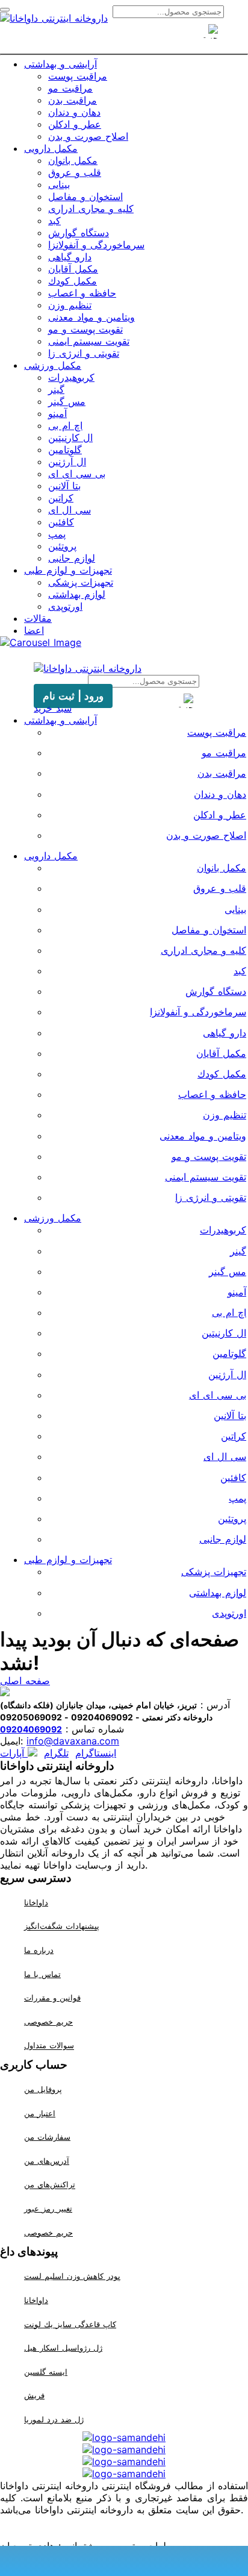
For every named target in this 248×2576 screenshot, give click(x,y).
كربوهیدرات (71, 377)
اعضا (34, 630)
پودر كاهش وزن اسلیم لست (72, 2276)
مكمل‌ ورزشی (53, 365)
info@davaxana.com (73, 1741)
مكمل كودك (73, 281)
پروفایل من (43, 2089)
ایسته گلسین (46, 2372)
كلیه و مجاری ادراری (91, 208)
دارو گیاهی (70, 257)
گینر (56, 389)
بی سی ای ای (77, 474)
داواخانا (36, 1902)
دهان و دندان (74, 112)
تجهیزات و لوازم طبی (68, 570)
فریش (34, 2395)
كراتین (61, 498)
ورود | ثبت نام (73, 696)
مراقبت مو (70, 88)
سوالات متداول (49, 2046)
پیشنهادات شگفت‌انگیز (62, 1926)
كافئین (61, 522)
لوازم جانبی (72, 558)
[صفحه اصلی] (102, 38)
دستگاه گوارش (79, 233)
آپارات (14, 1753)
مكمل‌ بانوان (73, 160)
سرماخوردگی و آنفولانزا (96, 245)
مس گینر (67, 401)
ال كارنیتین (70, 437)
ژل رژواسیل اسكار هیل (63, 2348)
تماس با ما (42, 1974)
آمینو (57, 413)
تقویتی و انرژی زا (84, 353)
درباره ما (39, 1950)
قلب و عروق (75, 172)
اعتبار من (40, 2113)
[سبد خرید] (124, 38)
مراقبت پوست (78, 76)
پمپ (57, 534)
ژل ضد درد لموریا (54, 2419)
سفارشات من (47, 2137)
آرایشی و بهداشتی (60, 64)
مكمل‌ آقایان (73, 269)
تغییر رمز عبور (48, 2208)
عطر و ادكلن (75, 124)
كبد (54, 221)
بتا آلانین (64, 486)
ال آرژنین (67, 462)
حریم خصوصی (48, 2022)
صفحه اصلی (25, 1681)
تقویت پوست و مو (85, 329)
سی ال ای (70, 510)
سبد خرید (53, 708)
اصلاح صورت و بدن (88, 136)
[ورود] (146, 38)
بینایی (59, 184)
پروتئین (62, 546)
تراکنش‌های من (50, 2185)
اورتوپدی (65, 606)
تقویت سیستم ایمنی (89, 341)
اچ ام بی (65, 425)
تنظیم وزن (70, 305)
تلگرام (56, 1753)
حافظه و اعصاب (82, 293)
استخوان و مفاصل (85, 196)
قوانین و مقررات (52, 1998)
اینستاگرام (96, 1753)
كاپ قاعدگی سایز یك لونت (70, 2324)
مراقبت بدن (73, 100)
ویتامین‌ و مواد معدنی (91, 317)
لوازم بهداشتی (77, 594)
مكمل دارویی (51, 148)
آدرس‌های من (47, 2161)
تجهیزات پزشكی (81, 582)
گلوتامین (65, 450)
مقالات (38, 618)
